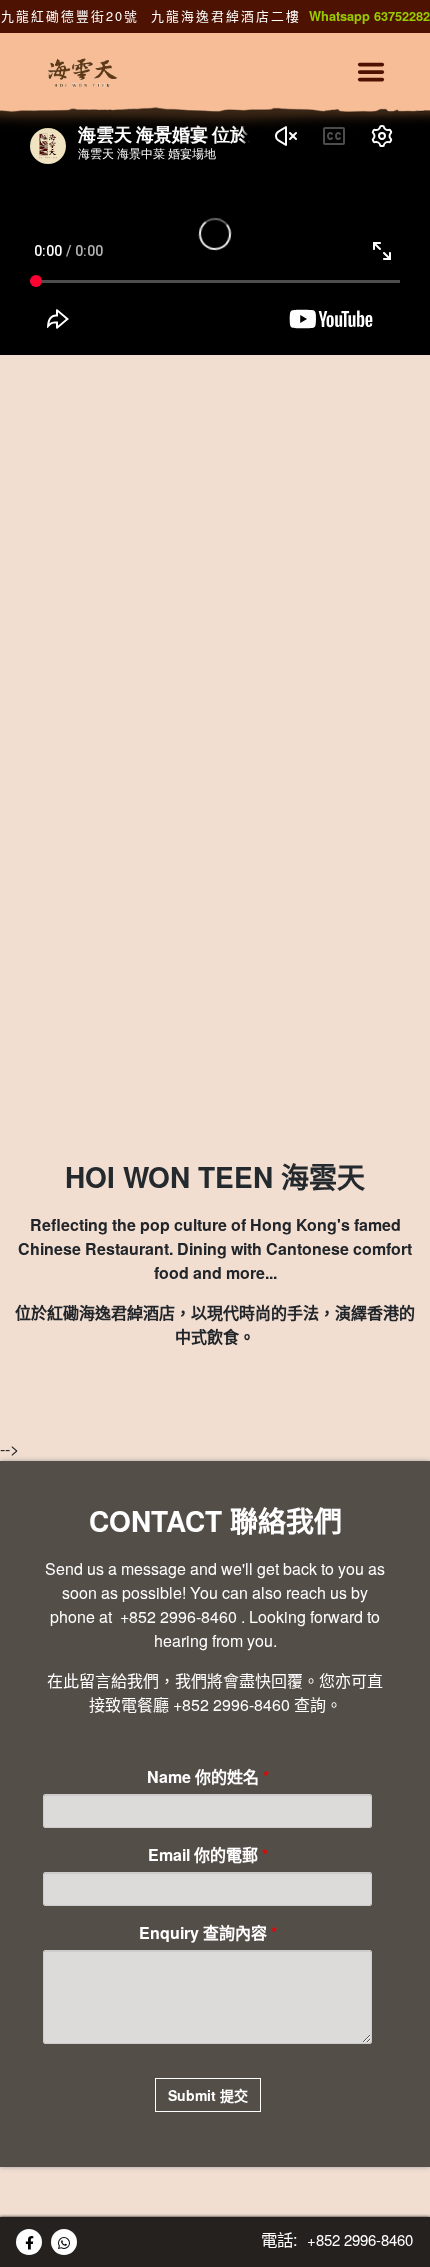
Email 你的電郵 (208, 1854)
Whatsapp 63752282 (369, 16)
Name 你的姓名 (208, 1776)
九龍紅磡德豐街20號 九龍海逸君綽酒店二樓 (151, 15)
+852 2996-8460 (176, 1616)
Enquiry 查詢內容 (208, 1932)
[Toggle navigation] (371, 72)
